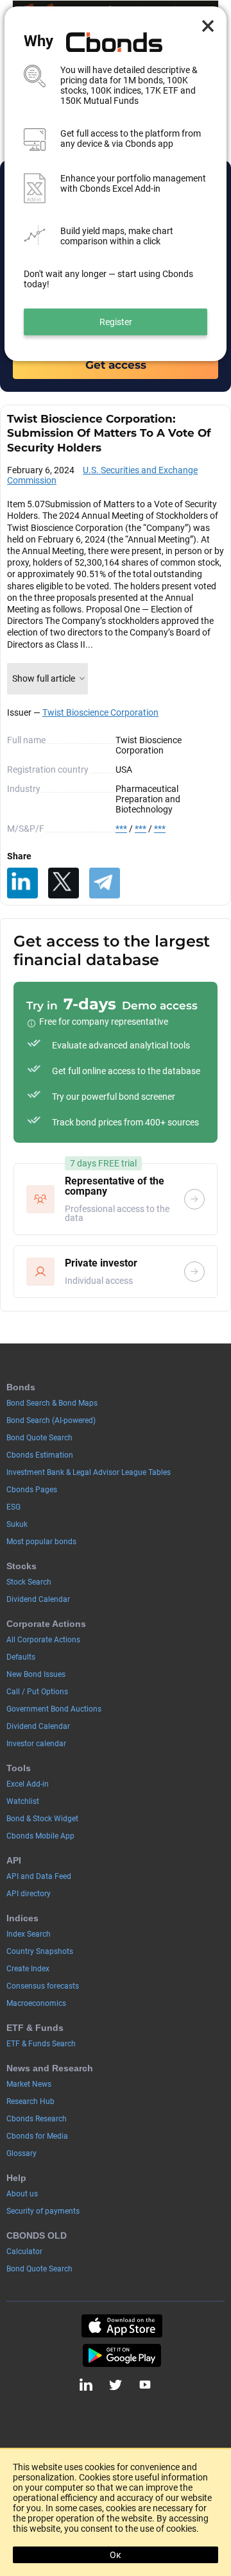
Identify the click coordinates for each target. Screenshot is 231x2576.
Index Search (29, 1934)
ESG (13, 1507)
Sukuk (17, 1524)
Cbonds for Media (37, 2136)
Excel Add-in (28, 1784)
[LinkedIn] (22, 883)
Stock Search (29, 1582)
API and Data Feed (39, 1876)
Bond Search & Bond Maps (52, 1403)
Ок (116, 2555)
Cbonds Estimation (40, 1455)
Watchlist (23, 1801)
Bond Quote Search (39, 1438)
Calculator (24, 2252)
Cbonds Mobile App (40, 1836)
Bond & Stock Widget (42, 1819)
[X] (64, 883)
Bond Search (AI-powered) (51, 1420)
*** (121, 829)
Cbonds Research (37, 2119)
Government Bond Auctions (54, 1709)
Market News (29, 2084)
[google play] (122, 2355)
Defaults (21, 1657)
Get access (116, 365)
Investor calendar (36, 1744)
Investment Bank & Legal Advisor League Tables (89, 1472)
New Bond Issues (36, 1674)
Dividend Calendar (38, 1599)
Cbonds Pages (32, 1490)
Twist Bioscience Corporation (100, 712)
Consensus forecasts (43, 1986)
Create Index (28, 1969)
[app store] (122, 2326)
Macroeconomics (36, 2003)
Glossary (21, 2153)
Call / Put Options (37, 1692)
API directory (29, 1894)
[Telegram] (105, 883)
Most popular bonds (41, 1542)
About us (22, 2194)
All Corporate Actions (43, 1640)
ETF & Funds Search (41, 2044)
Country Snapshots (40, 1951)
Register (116, 322)
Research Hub (30, 2101)
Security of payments (43, 2211)
